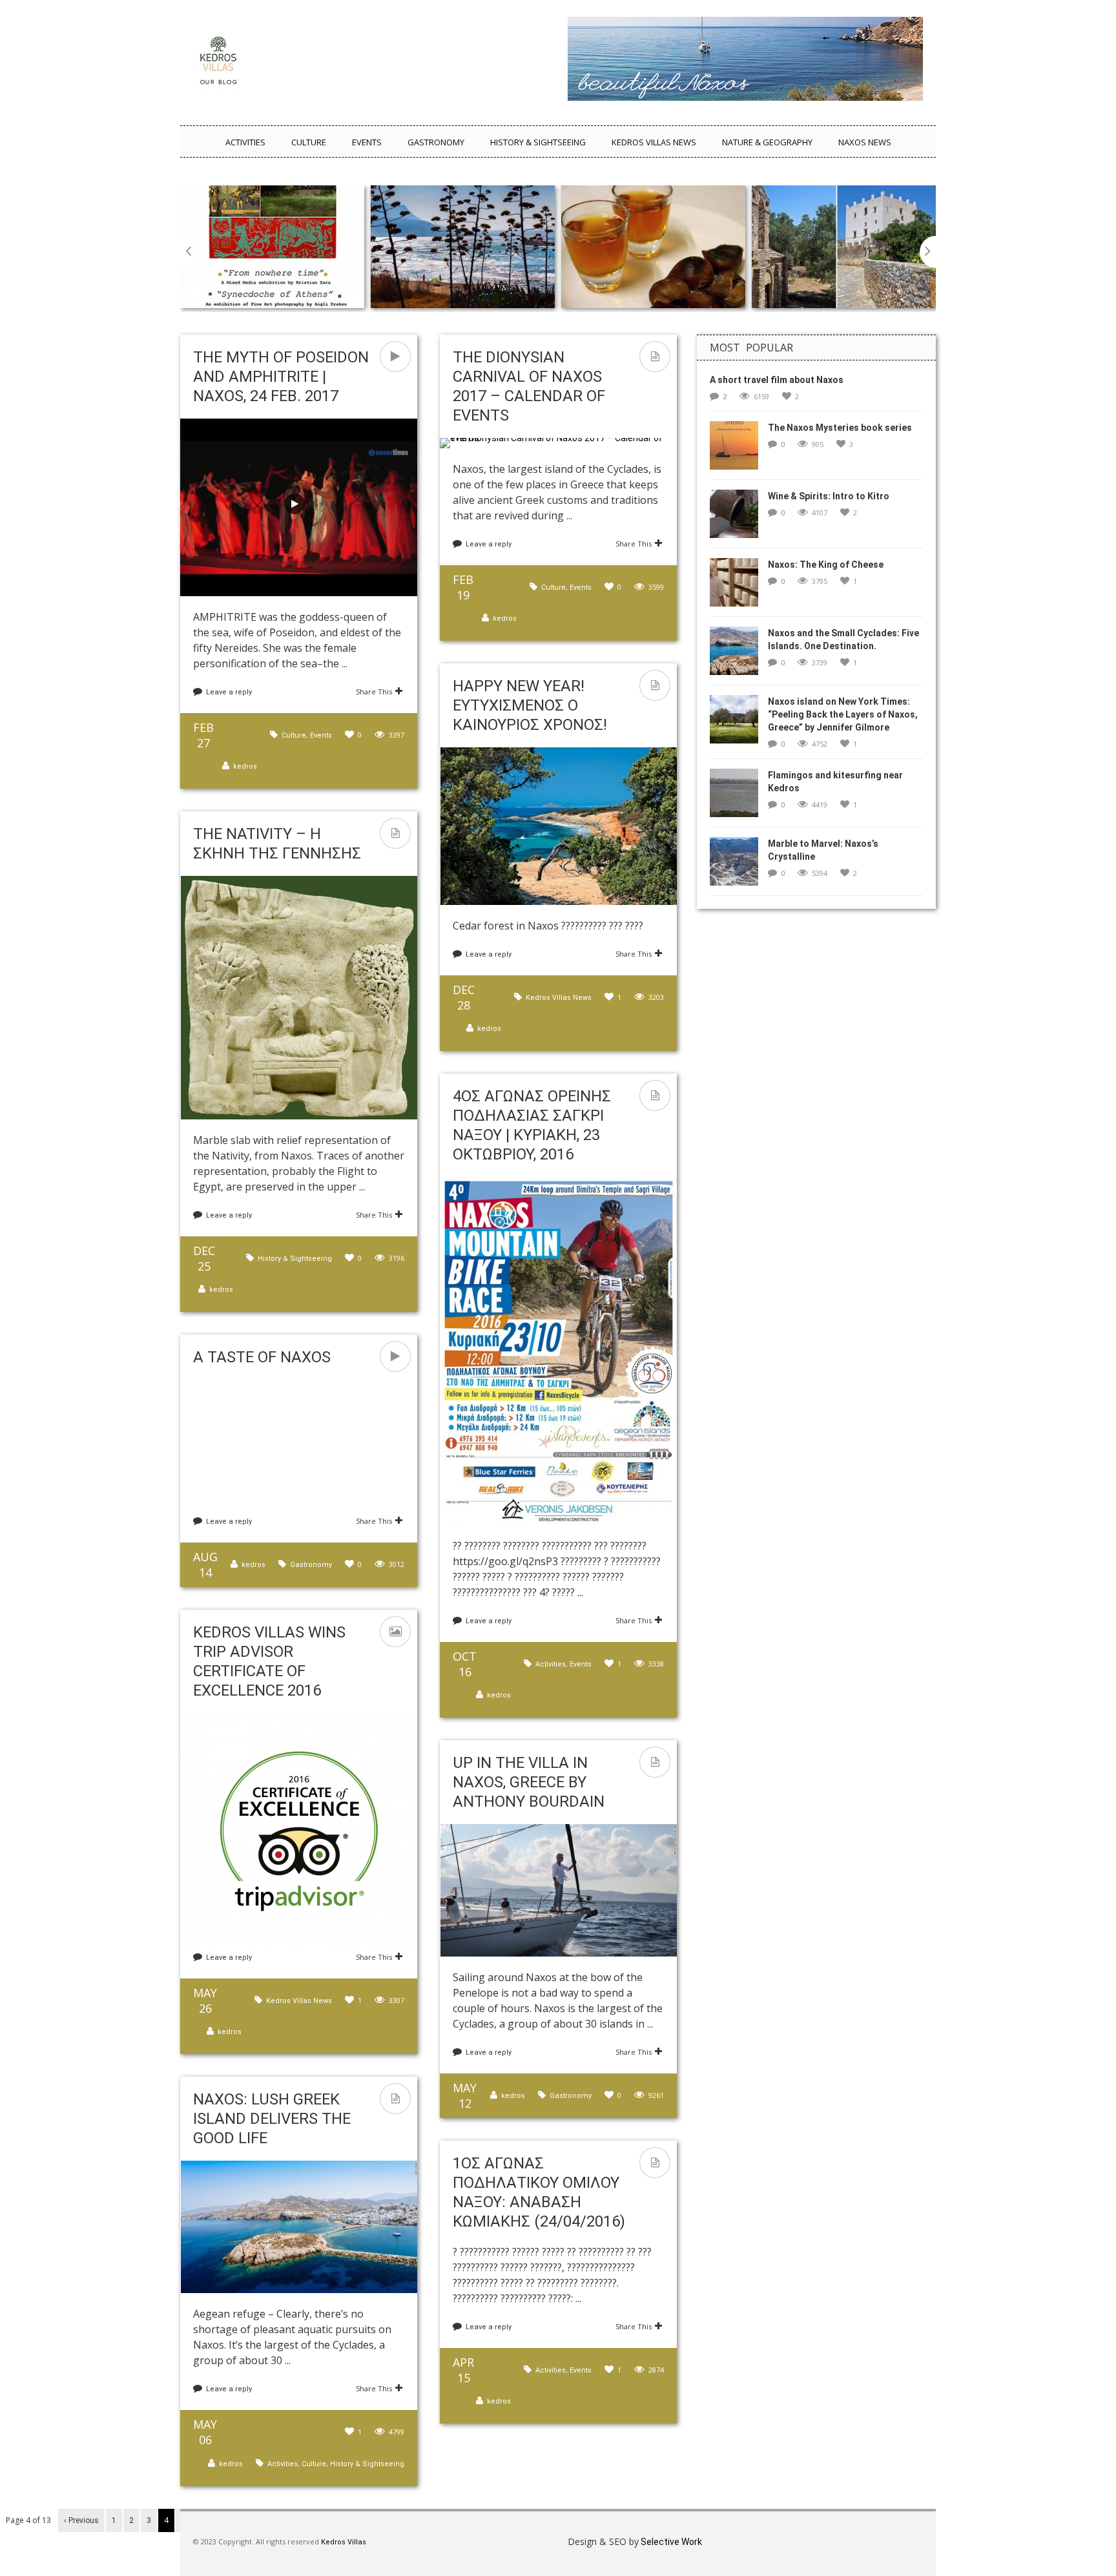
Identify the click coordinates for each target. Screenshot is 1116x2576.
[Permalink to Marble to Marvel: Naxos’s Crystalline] (739, 866)
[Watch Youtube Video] (294, 504)
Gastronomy (436, 142)
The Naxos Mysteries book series (840, 428)
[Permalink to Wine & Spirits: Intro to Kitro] (739, 518)
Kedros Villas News (654, 142)
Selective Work (670, 2542)
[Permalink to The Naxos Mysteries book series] (739, 450)
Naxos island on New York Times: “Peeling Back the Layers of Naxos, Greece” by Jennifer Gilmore (843, 714)
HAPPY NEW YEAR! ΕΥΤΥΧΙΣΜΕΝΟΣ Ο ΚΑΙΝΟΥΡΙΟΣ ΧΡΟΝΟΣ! (530, 705)
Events (367, 142)
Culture (309, 142)
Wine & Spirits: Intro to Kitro (829, 496)
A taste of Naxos (262, 1357)
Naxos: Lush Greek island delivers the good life (272, 2119)
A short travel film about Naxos (777, 380)
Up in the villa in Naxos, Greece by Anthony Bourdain (529, 1782)
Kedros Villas (343, 2542)
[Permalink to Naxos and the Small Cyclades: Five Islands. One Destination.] (739, 655)
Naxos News (865, 142)
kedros (245, 766)
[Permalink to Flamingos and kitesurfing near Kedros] (739, 797)
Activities (245, 142)
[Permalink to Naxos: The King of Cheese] (739, 587)
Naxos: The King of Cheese (826, 565)
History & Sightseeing (538, 142)
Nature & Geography (767, 142)
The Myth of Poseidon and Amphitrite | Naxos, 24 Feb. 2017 (281, 377)
